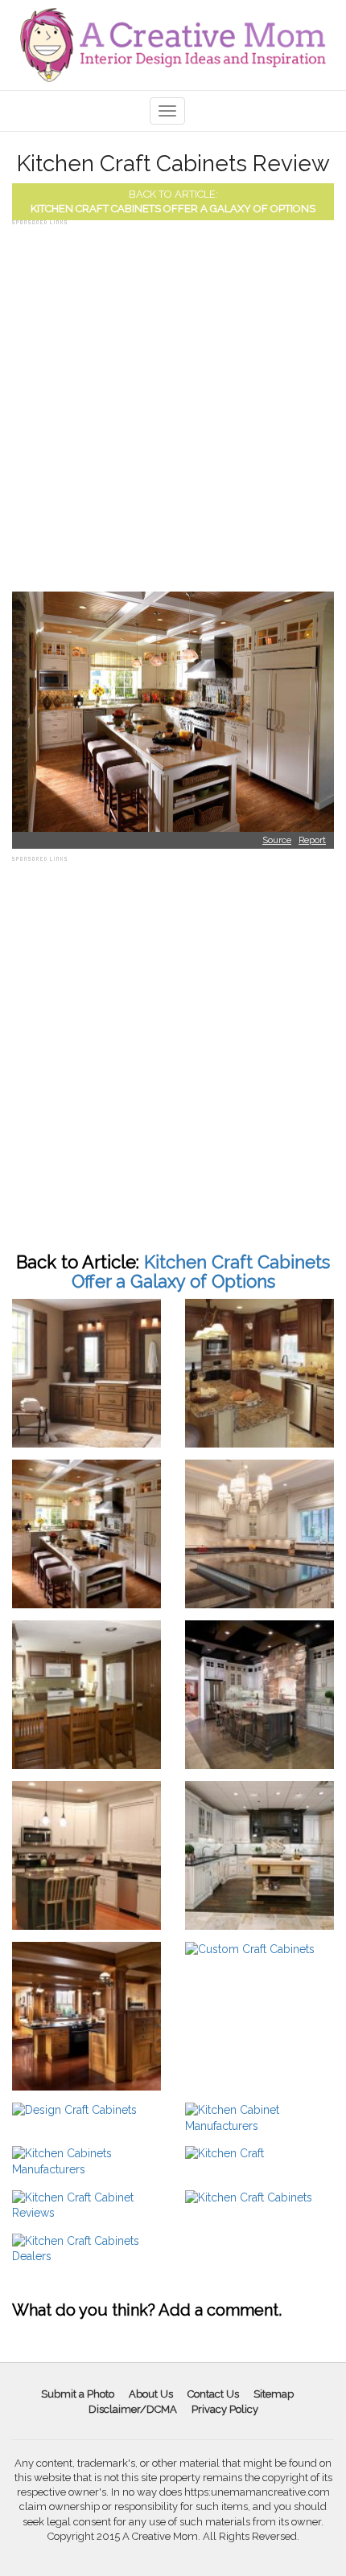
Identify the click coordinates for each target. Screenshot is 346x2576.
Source (277, 840)
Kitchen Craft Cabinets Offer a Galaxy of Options (173, 209)
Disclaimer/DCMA (133, 2409)
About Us (151, 2394)
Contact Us (213, 2394)
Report (312, 840)
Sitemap (274, 2394)
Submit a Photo (78, 2394)
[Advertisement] (173, 402)
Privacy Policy (225, 2409)
